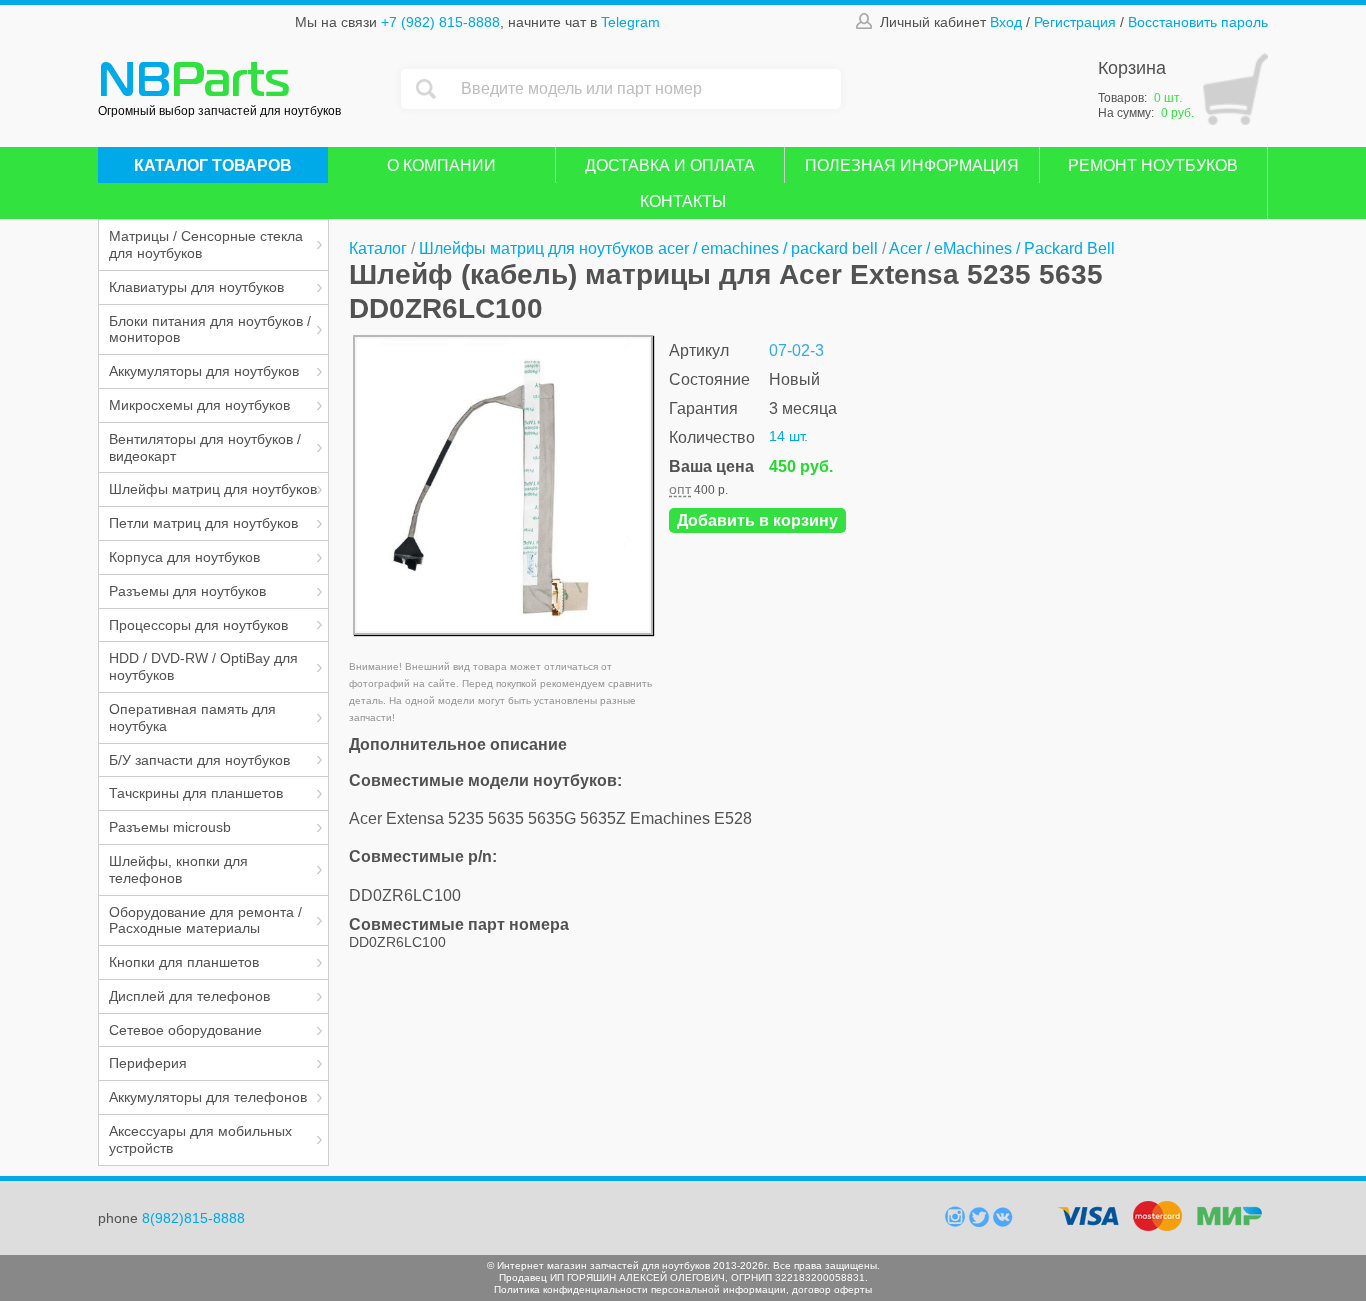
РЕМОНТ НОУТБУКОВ (1153, 165)
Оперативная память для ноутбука (192, 717)
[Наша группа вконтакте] (1003, 1222)
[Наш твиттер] (981, 1222)
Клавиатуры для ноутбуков (196, 287)
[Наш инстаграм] (957, 1222)
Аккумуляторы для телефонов (208, 1097)
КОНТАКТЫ (683, 201)
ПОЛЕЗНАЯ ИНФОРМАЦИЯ (912, 165)
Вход (1006, 22)
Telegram (630, 22)
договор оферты (832, 1289)
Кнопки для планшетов (184, 962)
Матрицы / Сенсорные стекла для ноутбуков (206, 244)
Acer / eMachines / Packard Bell (1002, 248)
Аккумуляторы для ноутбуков (204, 371)
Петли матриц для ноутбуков (203, 523)
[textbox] (646, 89)
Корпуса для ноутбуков (184, 557)
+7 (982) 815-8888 (440, 22)
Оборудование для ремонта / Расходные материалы (205, 920)
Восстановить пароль (1198, 22)
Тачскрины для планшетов (196, 793)
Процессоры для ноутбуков (198, 625)
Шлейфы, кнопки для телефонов (178, 869)
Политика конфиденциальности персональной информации (640, 1289)
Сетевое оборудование (185, 1030)
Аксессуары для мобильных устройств (200, 1139)
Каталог (378, 248)
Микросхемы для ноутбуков (199, 405)
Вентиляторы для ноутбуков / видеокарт (205, 447)
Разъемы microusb (170, 827)
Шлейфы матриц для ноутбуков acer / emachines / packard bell (648, 248)
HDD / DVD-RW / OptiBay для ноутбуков (203, 666)
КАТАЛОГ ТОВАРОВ (213, 165)
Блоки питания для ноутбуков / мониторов (210, 329)
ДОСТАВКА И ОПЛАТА (670, 165)
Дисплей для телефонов (189, 996)
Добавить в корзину (757, 520)
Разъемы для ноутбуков (187, 591)
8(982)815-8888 (193, 1218)
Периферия (148, 1063)
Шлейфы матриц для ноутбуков (213, 489)
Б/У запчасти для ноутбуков (199, 760)
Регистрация (1075, 22)
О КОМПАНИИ (441, 165)
